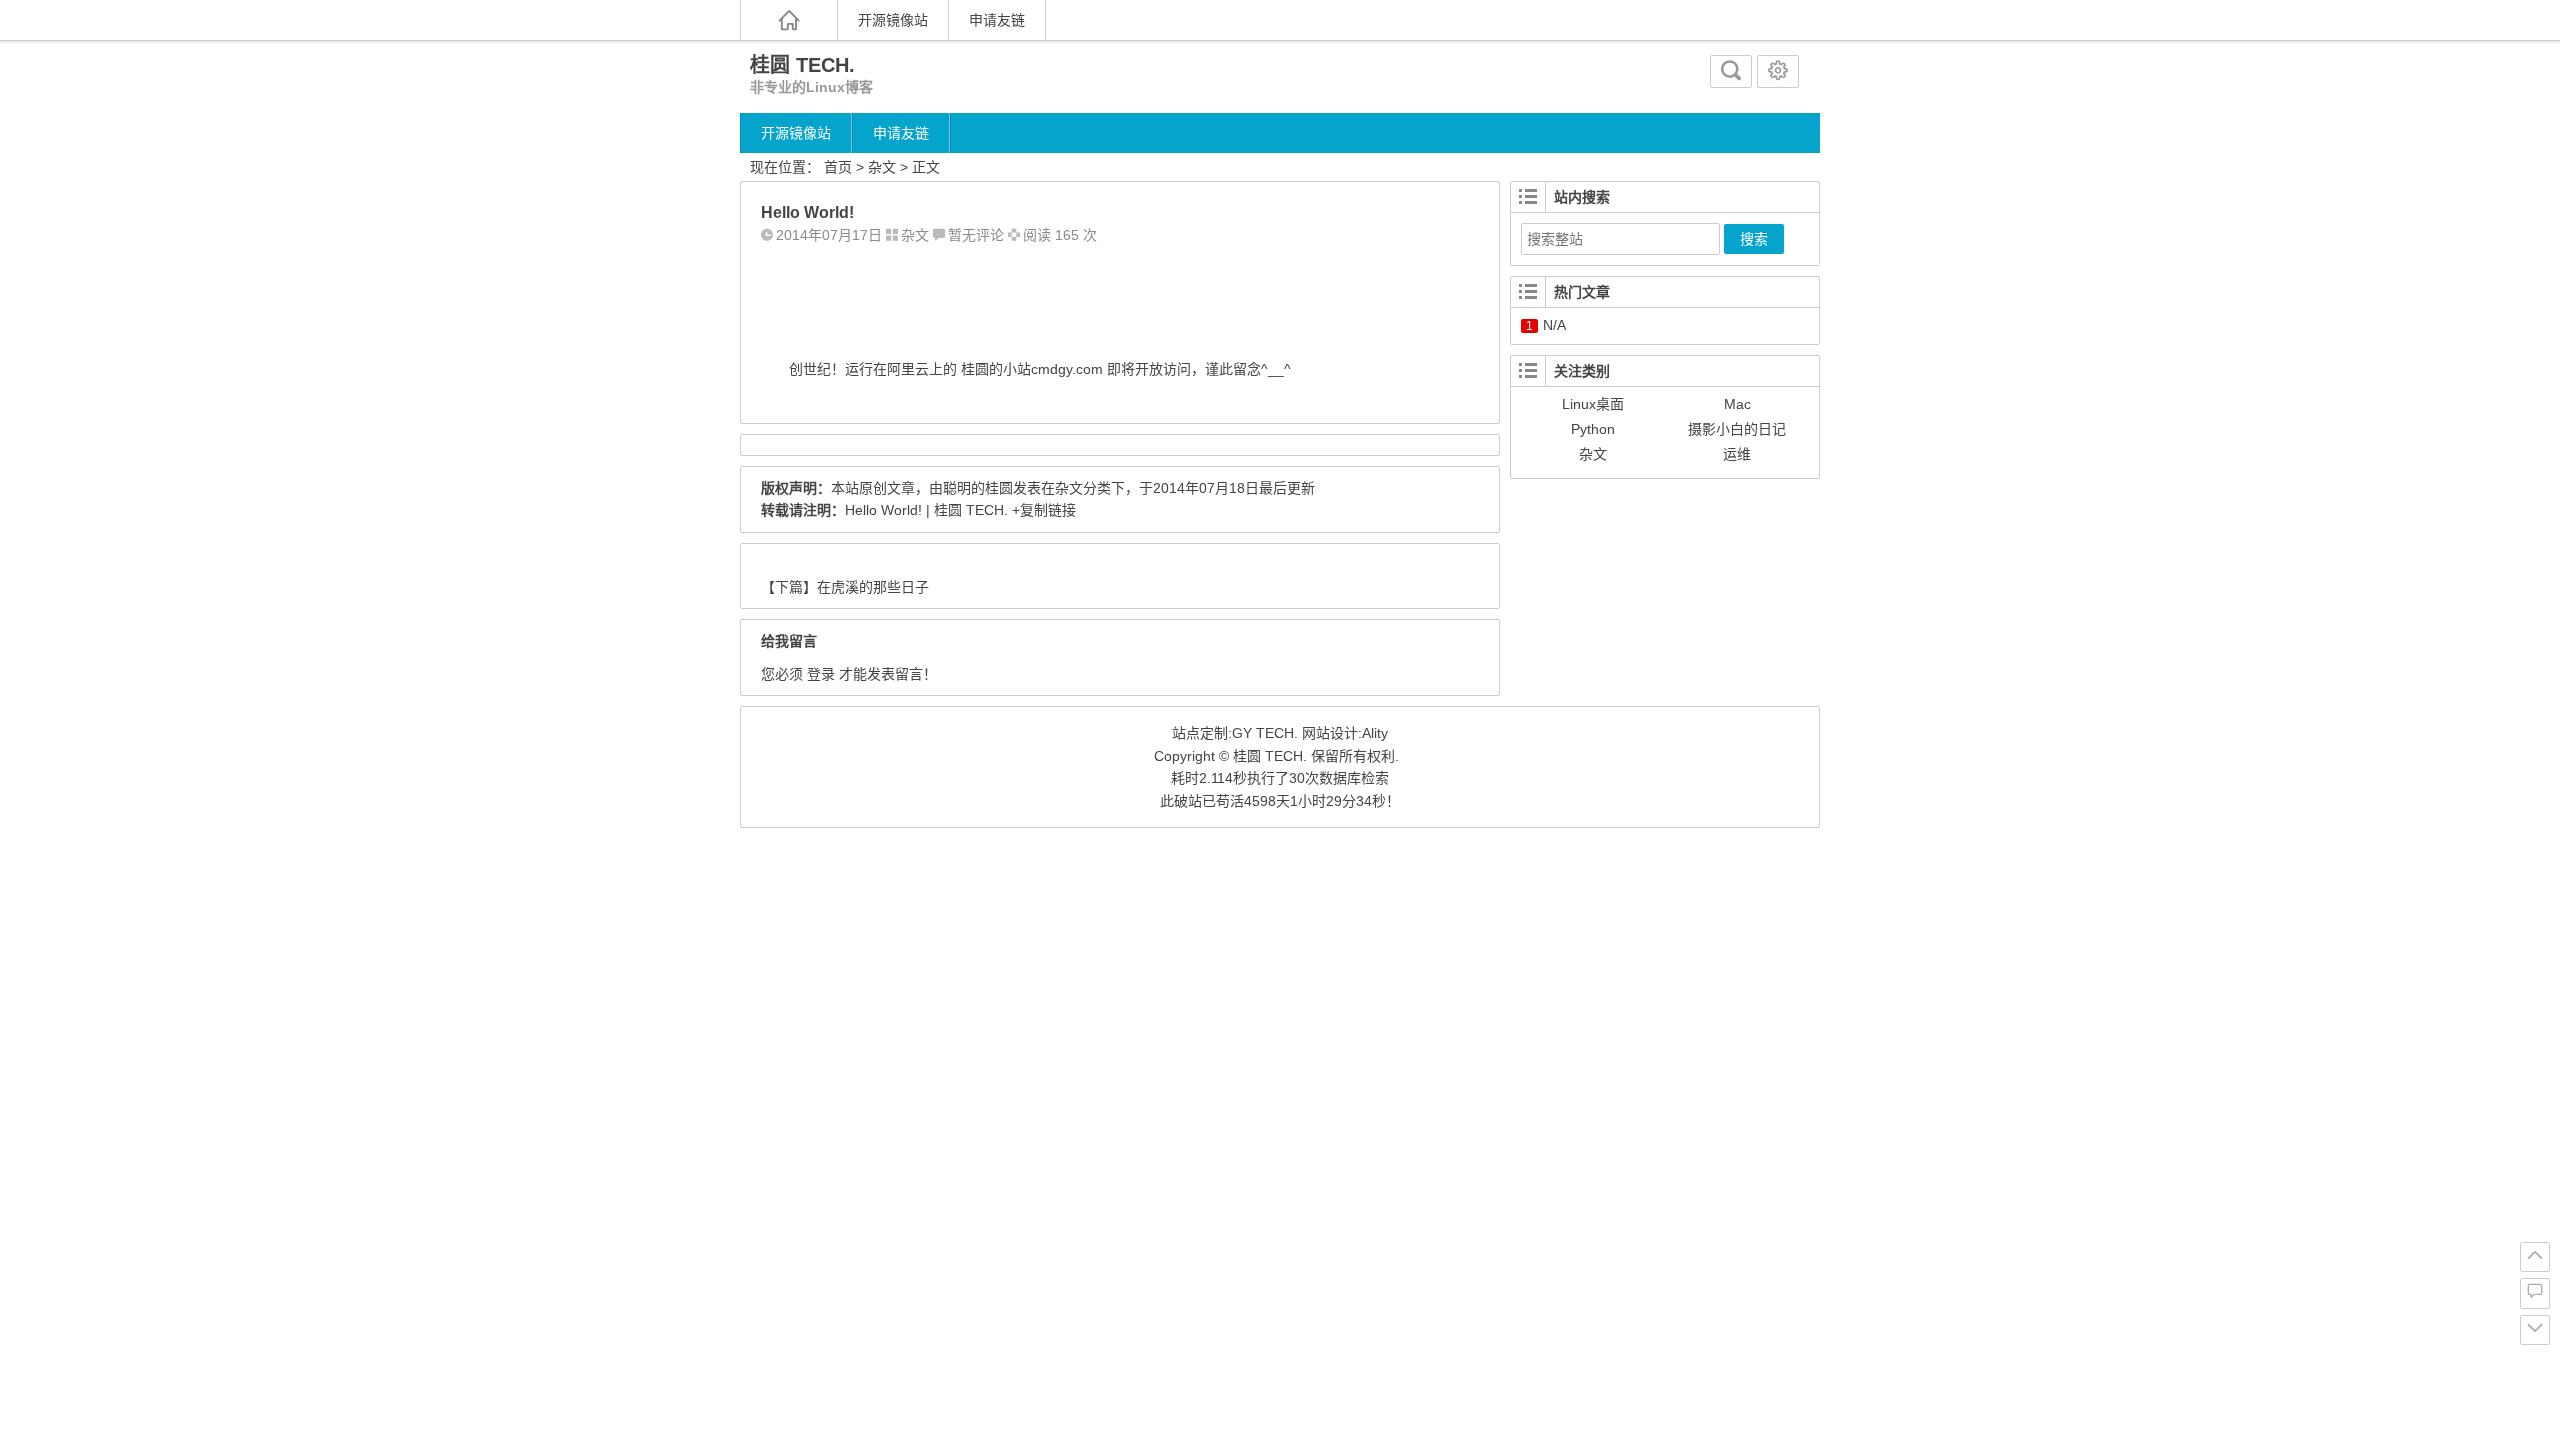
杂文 (882, 167)
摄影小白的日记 (1737, 429)
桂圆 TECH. (802, 65)
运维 (1737, 454)
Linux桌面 (1593, 404)
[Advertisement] (1105, 297)
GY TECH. (1265, 733)
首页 (838, 167)
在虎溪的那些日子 (873, 587)
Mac (1737, 404)
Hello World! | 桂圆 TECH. (926, 510)
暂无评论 (976, 235)
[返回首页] (789, 20)
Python (1593, 429)
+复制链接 (1042, 510)
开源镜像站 (893, 20)
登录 (821, 674)
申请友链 (997, 20)
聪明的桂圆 (978, 488)
